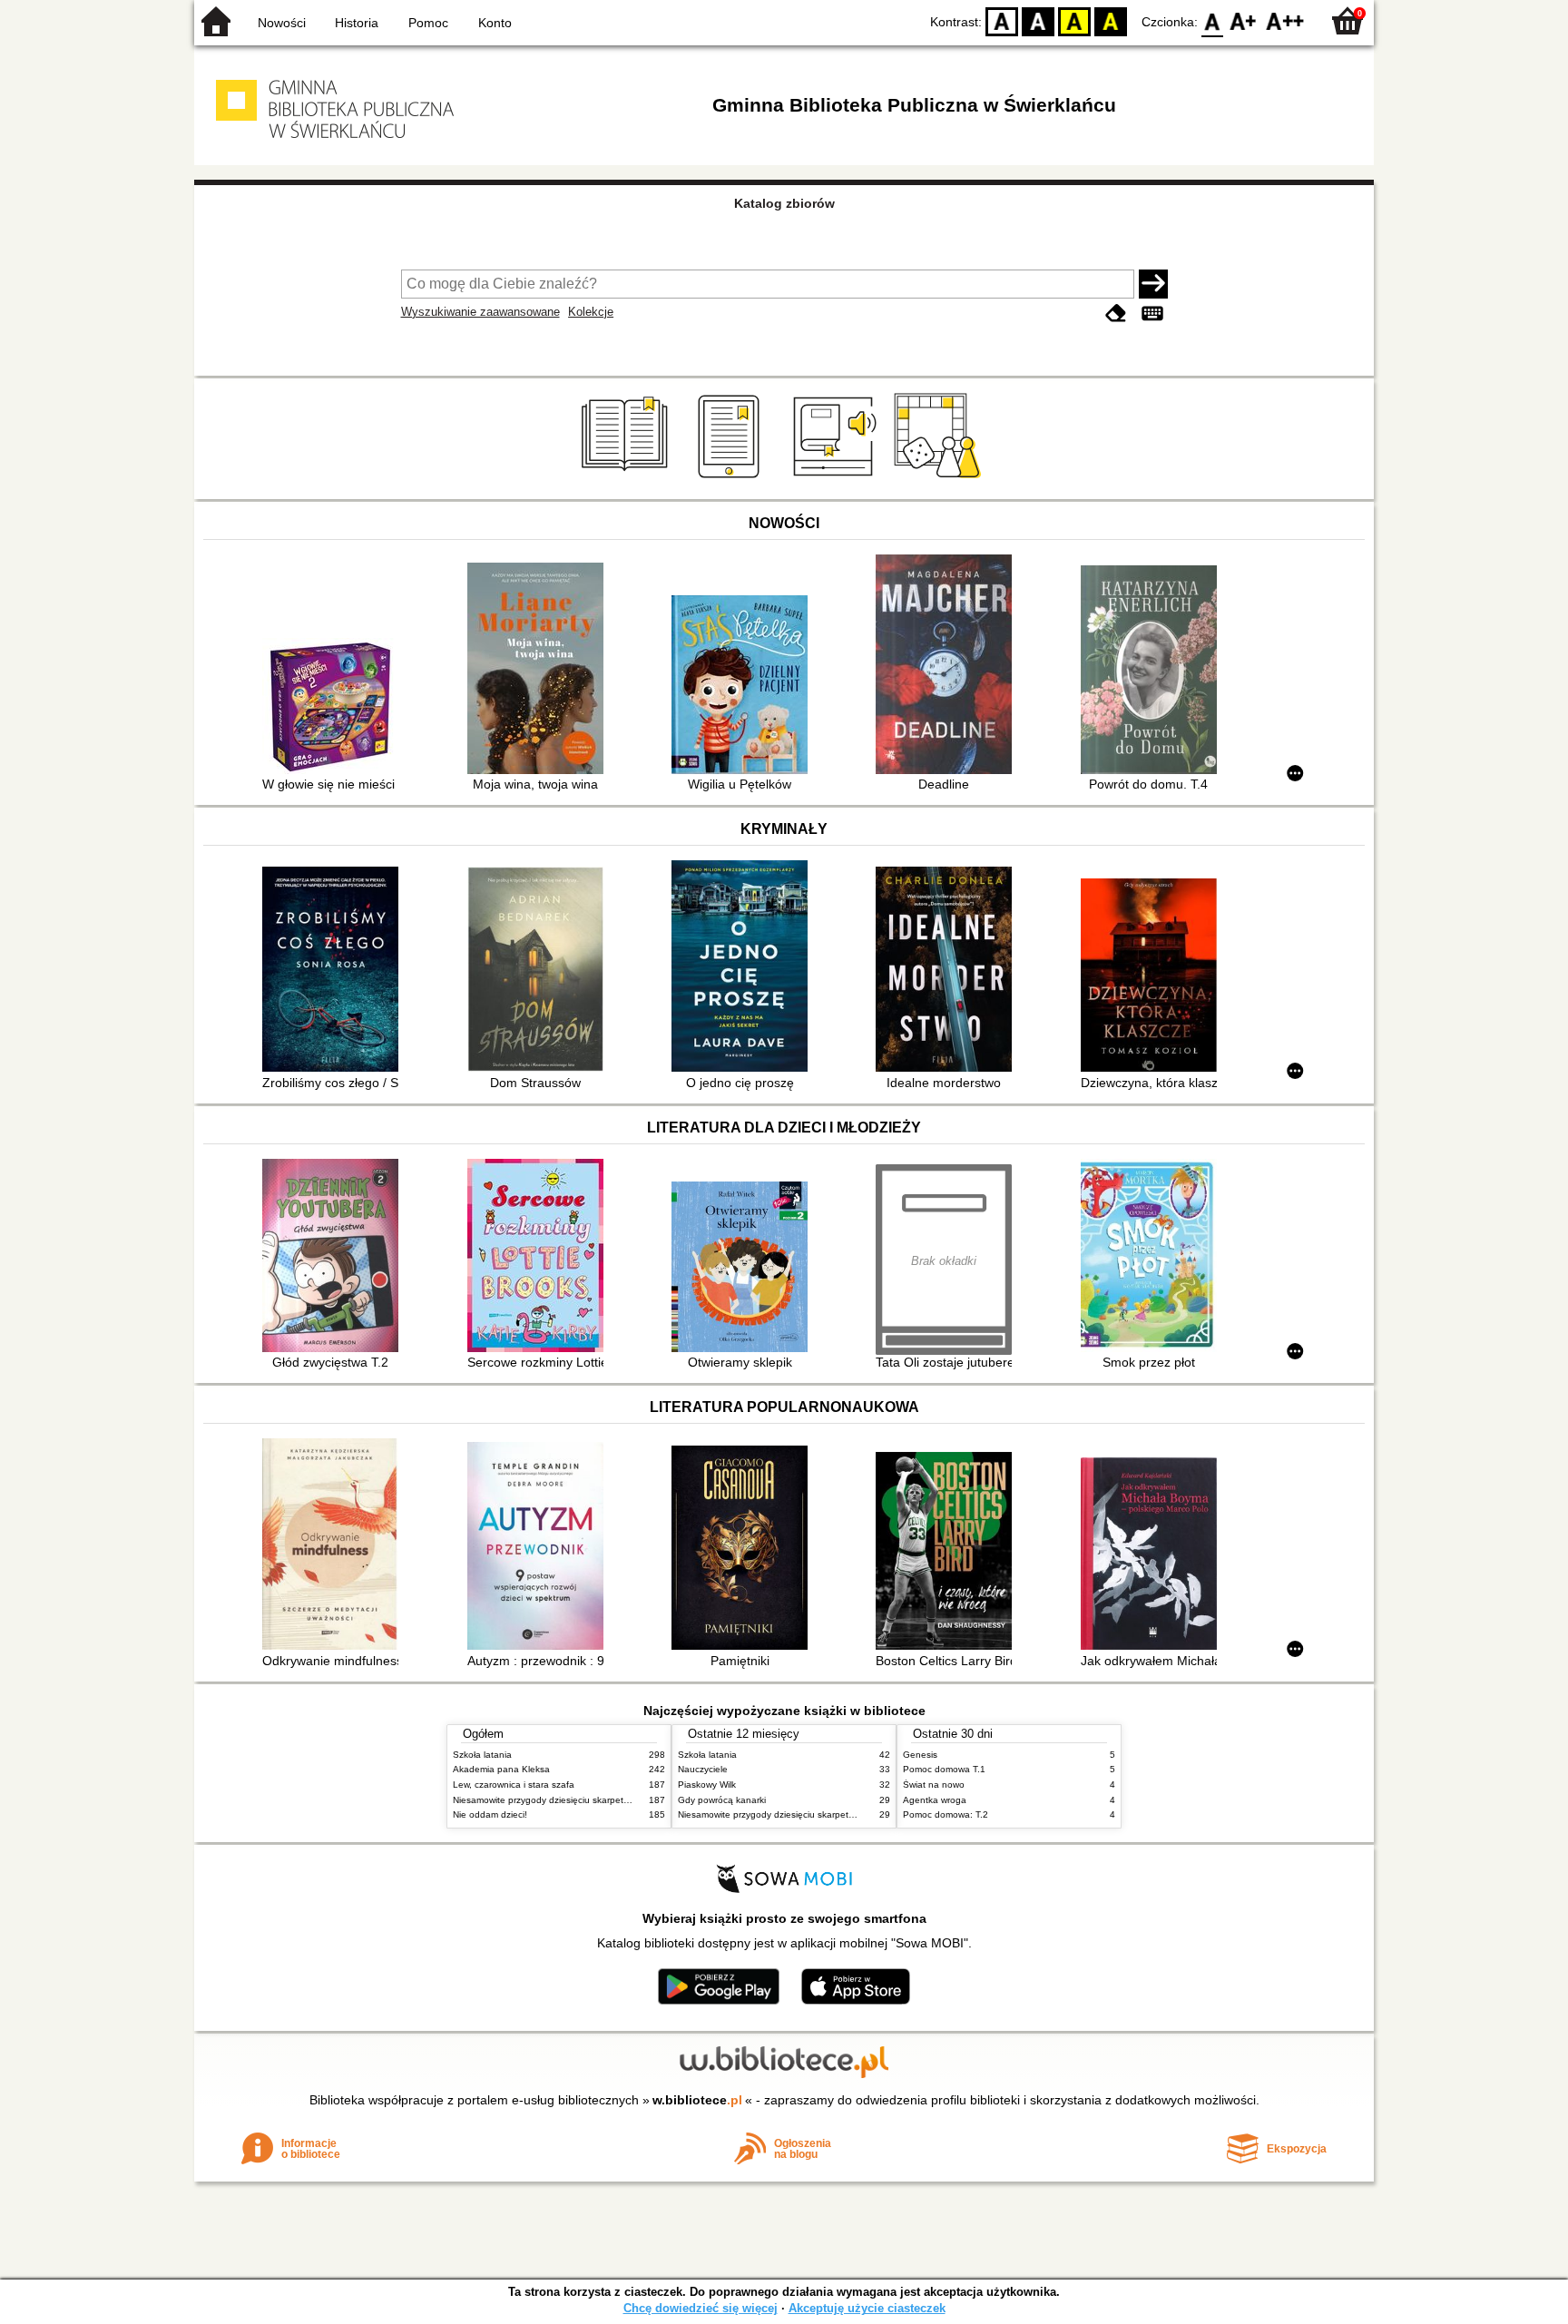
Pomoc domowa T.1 (944, 1769)
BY (1111, 20)
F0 (1213, 20)
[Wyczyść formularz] (1116, 314)
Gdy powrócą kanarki (722, 1800)
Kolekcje (591, 312)
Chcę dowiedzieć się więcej (701, 2308)
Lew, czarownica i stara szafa (514, 1785)
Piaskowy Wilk (707, 1785)
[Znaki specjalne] (1152, 314)
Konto (495, 23)
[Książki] (627, 478)
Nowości (282, 23)
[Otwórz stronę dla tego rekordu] (335, 708)
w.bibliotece (697, 2100)
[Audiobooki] (836, 478)
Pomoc (428, 23)
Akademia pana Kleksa (501, 1769)
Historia (357, 23)
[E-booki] (732, 478)
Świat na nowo (934, 1785)
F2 (1285, 20)
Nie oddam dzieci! (490, 1814)
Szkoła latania (482, 1755)
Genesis (920, 1755)
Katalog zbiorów (784, 203)
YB (1074, 20)
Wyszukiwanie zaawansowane (480, 312)
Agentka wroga (935, 1800)
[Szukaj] (1153, 284)
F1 (1244, 20)
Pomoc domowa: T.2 (946, 1814)
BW (1038, 20)
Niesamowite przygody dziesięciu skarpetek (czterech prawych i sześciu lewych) (618, 1800)
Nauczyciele (703, 1769)
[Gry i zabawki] (941, 478)
